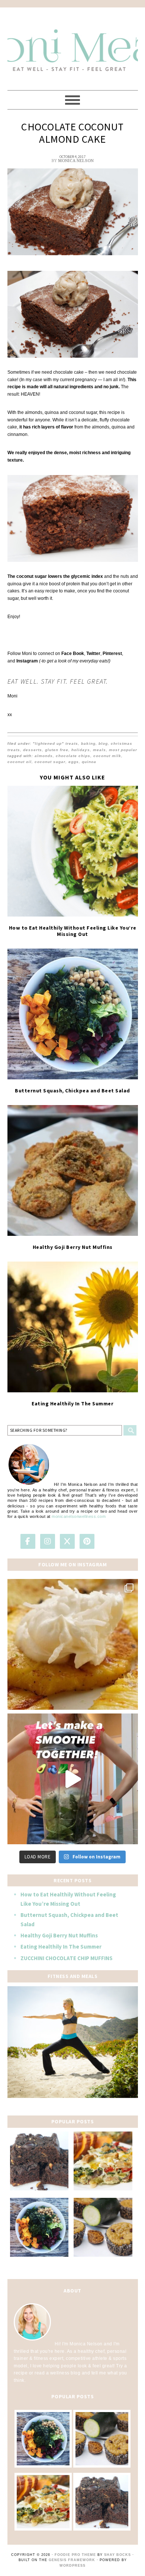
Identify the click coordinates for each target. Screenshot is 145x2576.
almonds (44, 756)
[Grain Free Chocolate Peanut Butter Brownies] (39, 2161)
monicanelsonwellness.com (79, 1516)
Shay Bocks (117, 2555)
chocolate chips (73, 756)
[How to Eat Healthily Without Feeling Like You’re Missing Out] (73, 851)
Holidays (81, 750)
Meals (99, 750)
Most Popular (123, 750)
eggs (74, 762)
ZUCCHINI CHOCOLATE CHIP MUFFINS (67, 1958)
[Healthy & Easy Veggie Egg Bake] (103, 2161)
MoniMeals (73, 45)
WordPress (72, 2566)
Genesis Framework (72, 2560)
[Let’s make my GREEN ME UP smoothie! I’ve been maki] (73, 1779)
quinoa (89, 762)
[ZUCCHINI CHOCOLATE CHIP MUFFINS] (103, 2227)
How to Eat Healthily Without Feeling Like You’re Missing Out (73, 931)
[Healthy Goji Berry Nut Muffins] (73, 1170)
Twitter (93, 654)
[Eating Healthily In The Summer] (73, 1327)
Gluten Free (57, 750)
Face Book (73, 654)
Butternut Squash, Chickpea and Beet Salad (72, 1091)
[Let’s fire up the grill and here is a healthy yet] (73, 1644)
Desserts (33, 750)
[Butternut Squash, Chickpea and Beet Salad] (73, 1014)
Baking (88, 743)
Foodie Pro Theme (75, 2555)
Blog (103, 743)
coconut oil (20, 762)
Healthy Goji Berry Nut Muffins (73, 1247)
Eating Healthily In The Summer (72, 1403)
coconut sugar (50, 762)
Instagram (27, 661)
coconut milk (107, 756)
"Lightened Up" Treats (55, 743)
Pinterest (112, 654)
